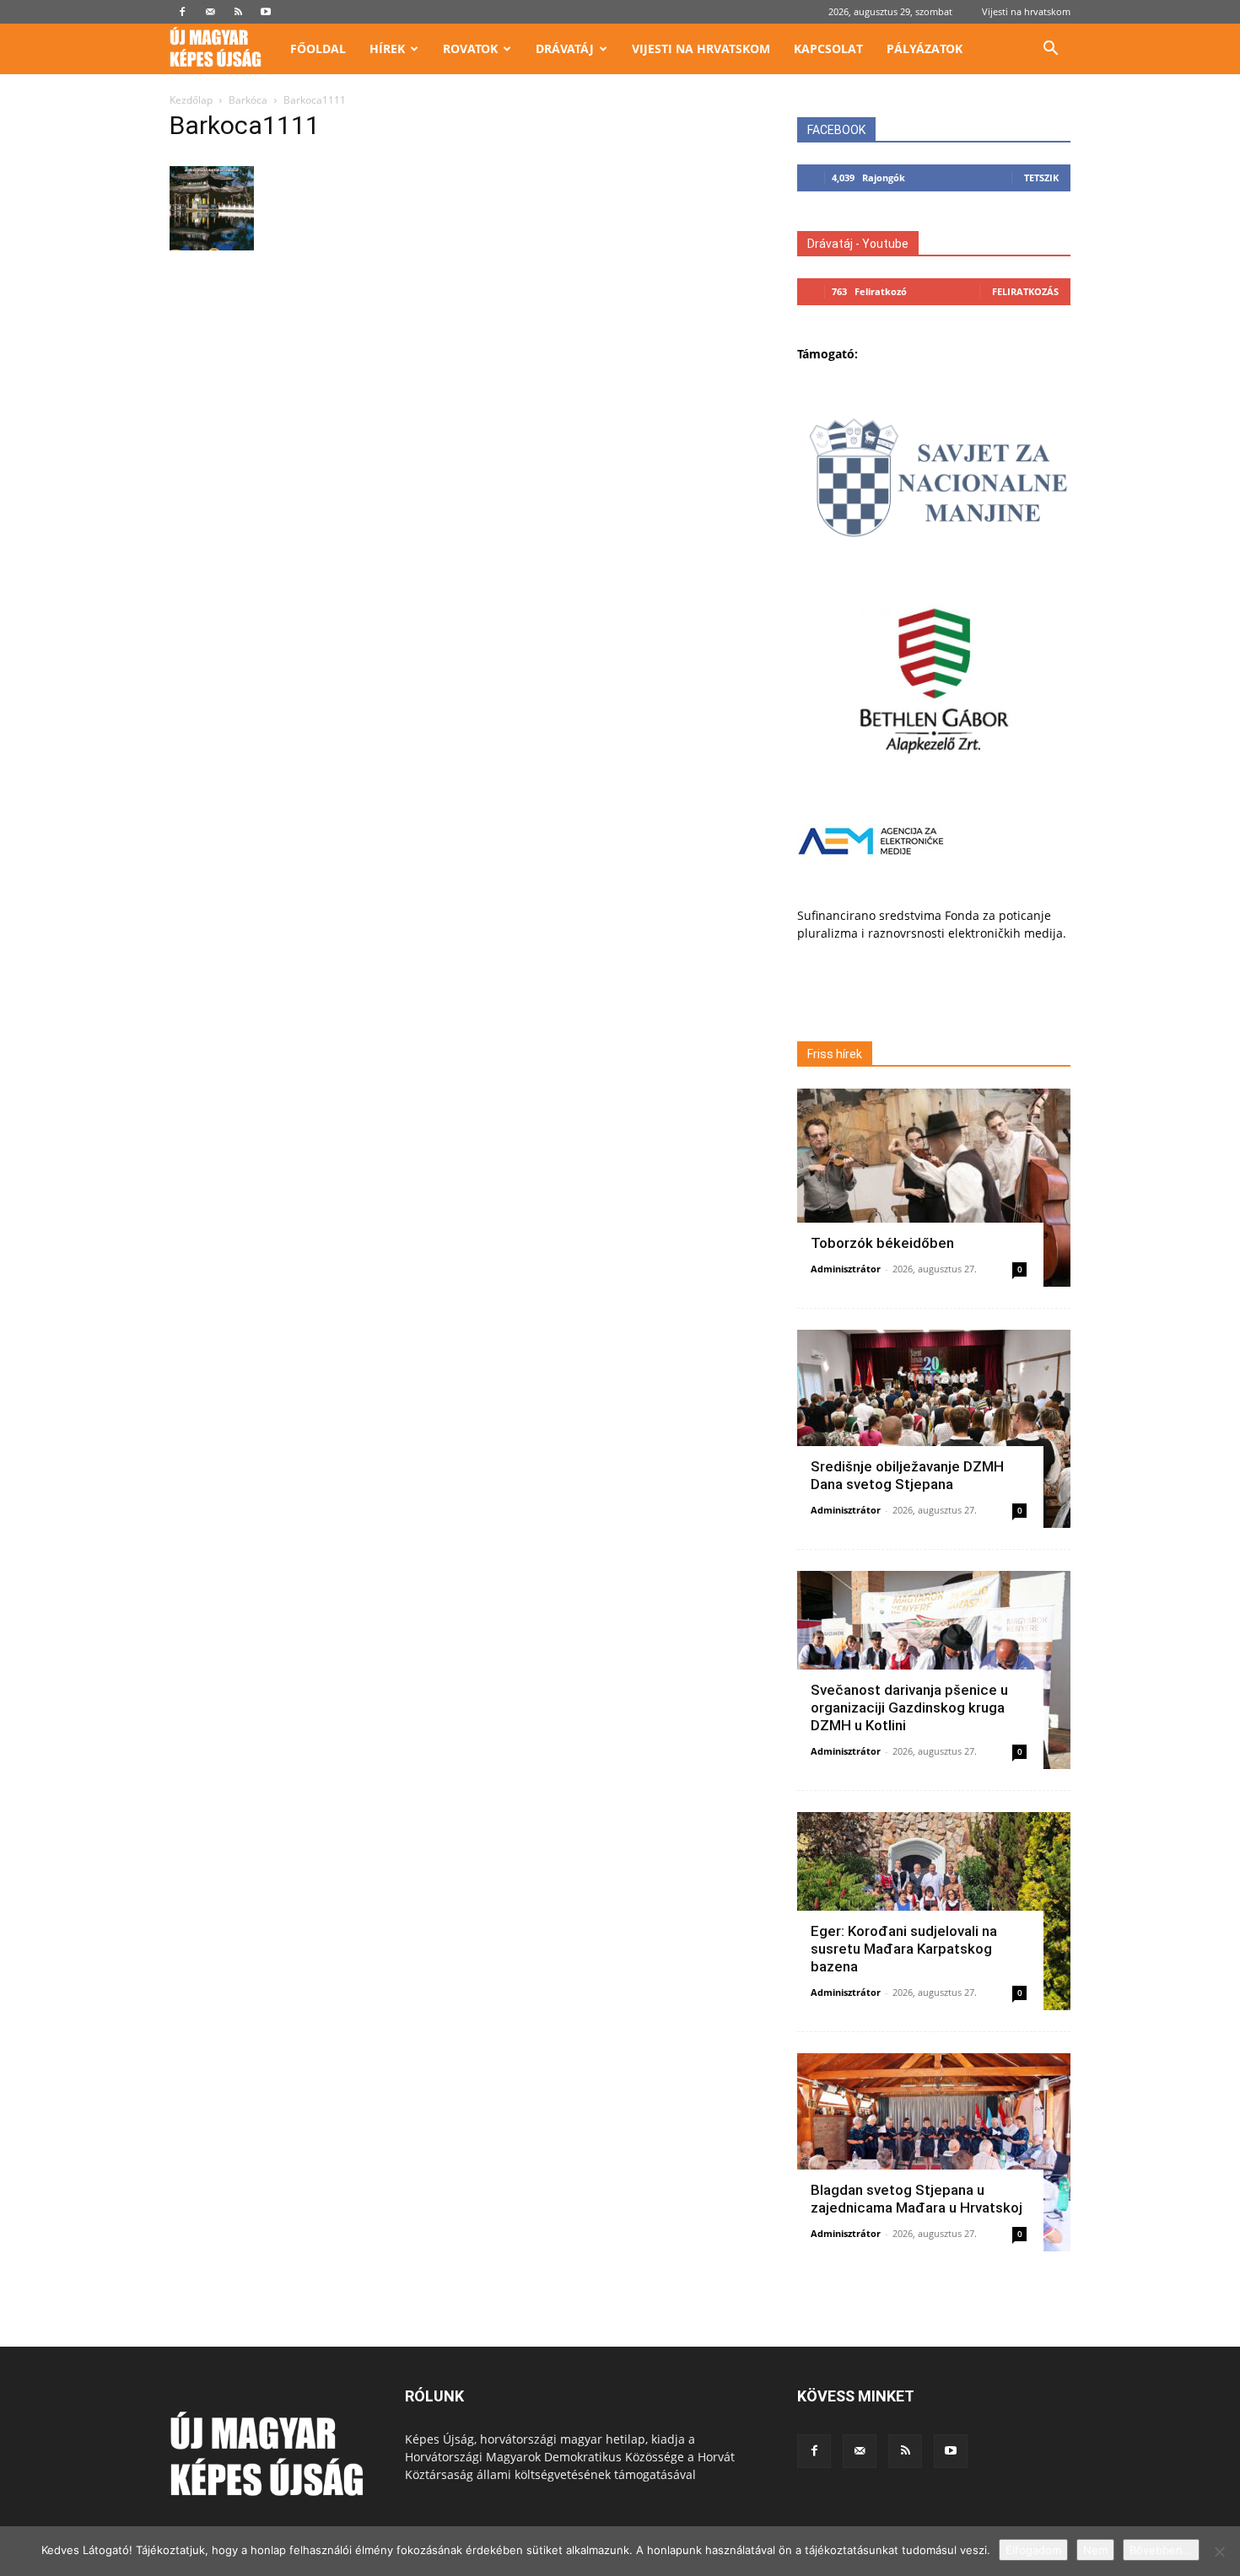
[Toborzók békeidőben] (934, 1188)
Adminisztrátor (846, 1269)
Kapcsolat (828, 48)
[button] (1050, 50)
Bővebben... (1161, 2550)
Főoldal (318, 48)
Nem (1095, 2550)
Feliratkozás (1025, 291)
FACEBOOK (836, 130)
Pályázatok (925, 48)
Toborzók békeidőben (882, 1243)
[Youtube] (266, 12)
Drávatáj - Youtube (858, 244)
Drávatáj (565, 48)
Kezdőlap (191, 100)
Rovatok (470, 48)
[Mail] (210, 12)
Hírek (387, 48)
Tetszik (1041, 177)
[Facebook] (182, 12)
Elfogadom (1033, 2550)
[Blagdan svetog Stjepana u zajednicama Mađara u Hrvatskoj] (934, 2152)
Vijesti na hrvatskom (1026, 11)
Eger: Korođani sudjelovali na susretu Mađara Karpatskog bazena (904, 1949)
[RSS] (238, 12)
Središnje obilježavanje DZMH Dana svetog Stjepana (907, 1475)
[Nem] (1219, 2552)
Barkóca (248, 100)
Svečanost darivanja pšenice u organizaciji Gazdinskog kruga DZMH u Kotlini (909, 1707)
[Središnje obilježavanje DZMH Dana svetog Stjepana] (934, 1429)
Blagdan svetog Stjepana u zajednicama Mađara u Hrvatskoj (917, 2199)
